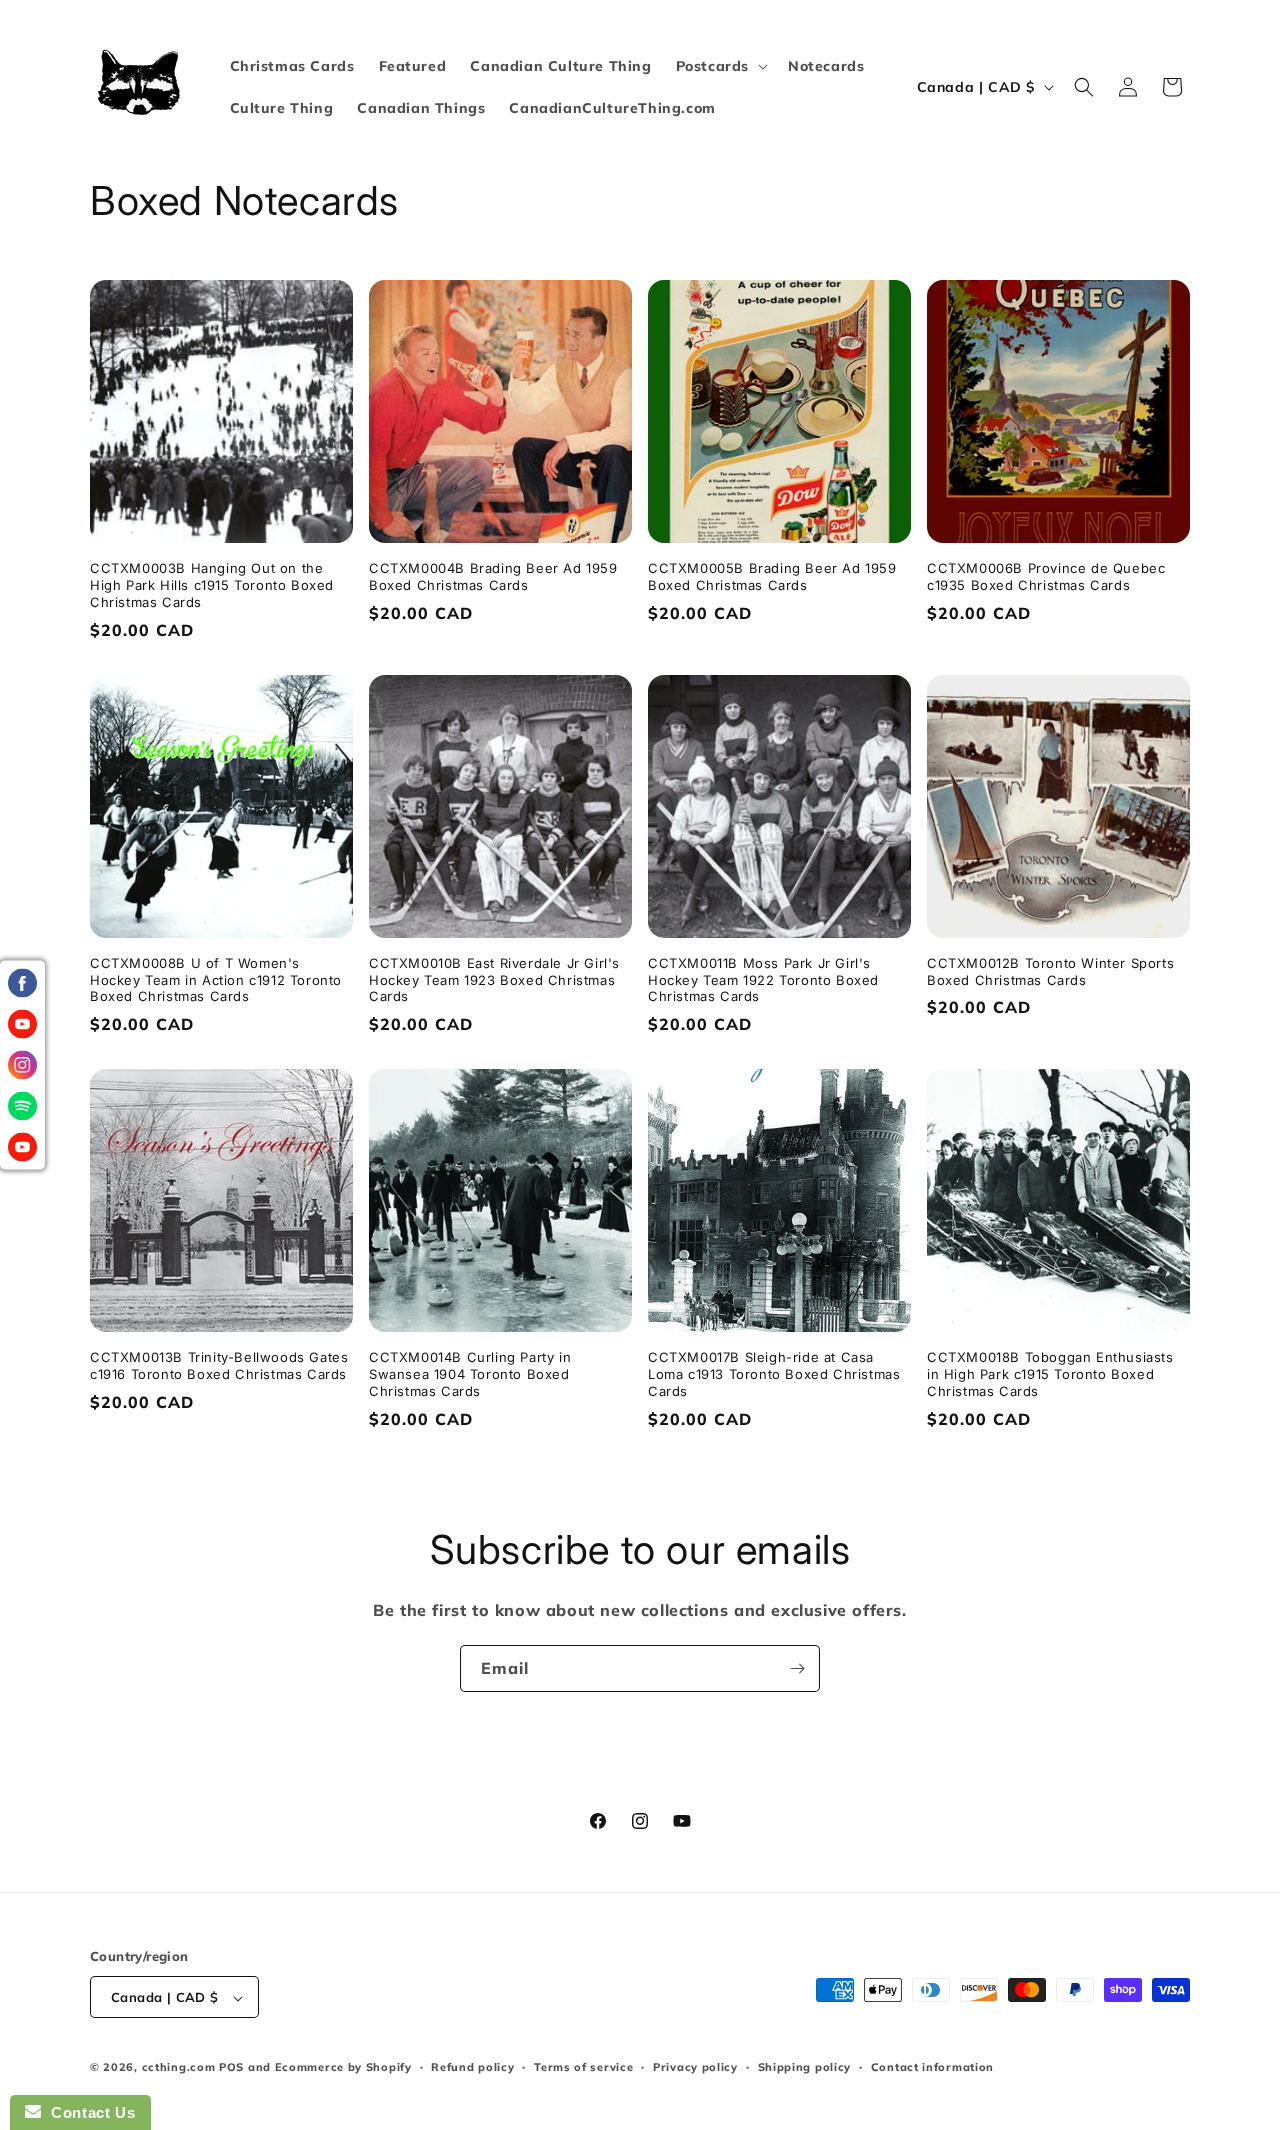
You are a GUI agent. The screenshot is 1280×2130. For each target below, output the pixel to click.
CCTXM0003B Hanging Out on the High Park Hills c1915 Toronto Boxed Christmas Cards (212, 585)
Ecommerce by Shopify (343, 2068)
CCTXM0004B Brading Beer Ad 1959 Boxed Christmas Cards (493, 576)
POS (231, 2068)
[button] (720, 66)
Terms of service (583, 2067)
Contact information (932, 2067)
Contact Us (88, 2112)
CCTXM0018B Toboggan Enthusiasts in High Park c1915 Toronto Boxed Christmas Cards (1050, 1374)
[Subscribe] (797, 1668)
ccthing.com (179, 2068)
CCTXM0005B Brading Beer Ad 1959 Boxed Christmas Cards (772, 576)
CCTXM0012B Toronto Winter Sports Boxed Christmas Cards (1050, 971)
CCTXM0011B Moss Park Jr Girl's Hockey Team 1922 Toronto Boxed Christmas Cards (763, 980)
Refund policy (472, 2067)
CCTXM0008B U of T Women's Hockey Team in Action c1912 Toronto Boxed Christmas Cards (216, 980)
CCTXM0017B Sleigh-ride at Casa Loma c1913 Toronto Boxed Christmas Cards (774, 1374)
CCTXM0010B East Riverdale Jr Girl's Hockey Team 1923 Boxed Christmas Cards (494, 980)
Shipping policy (805, 2067)
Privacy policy (695, 2067)
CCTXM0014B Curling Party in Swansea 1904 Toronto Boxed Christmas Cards (470, 1374)
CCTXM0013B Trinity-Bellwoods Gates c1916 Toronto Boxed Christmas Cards (219, 1365)
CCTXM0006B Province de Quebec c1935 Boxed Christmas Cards (1046, 576)
